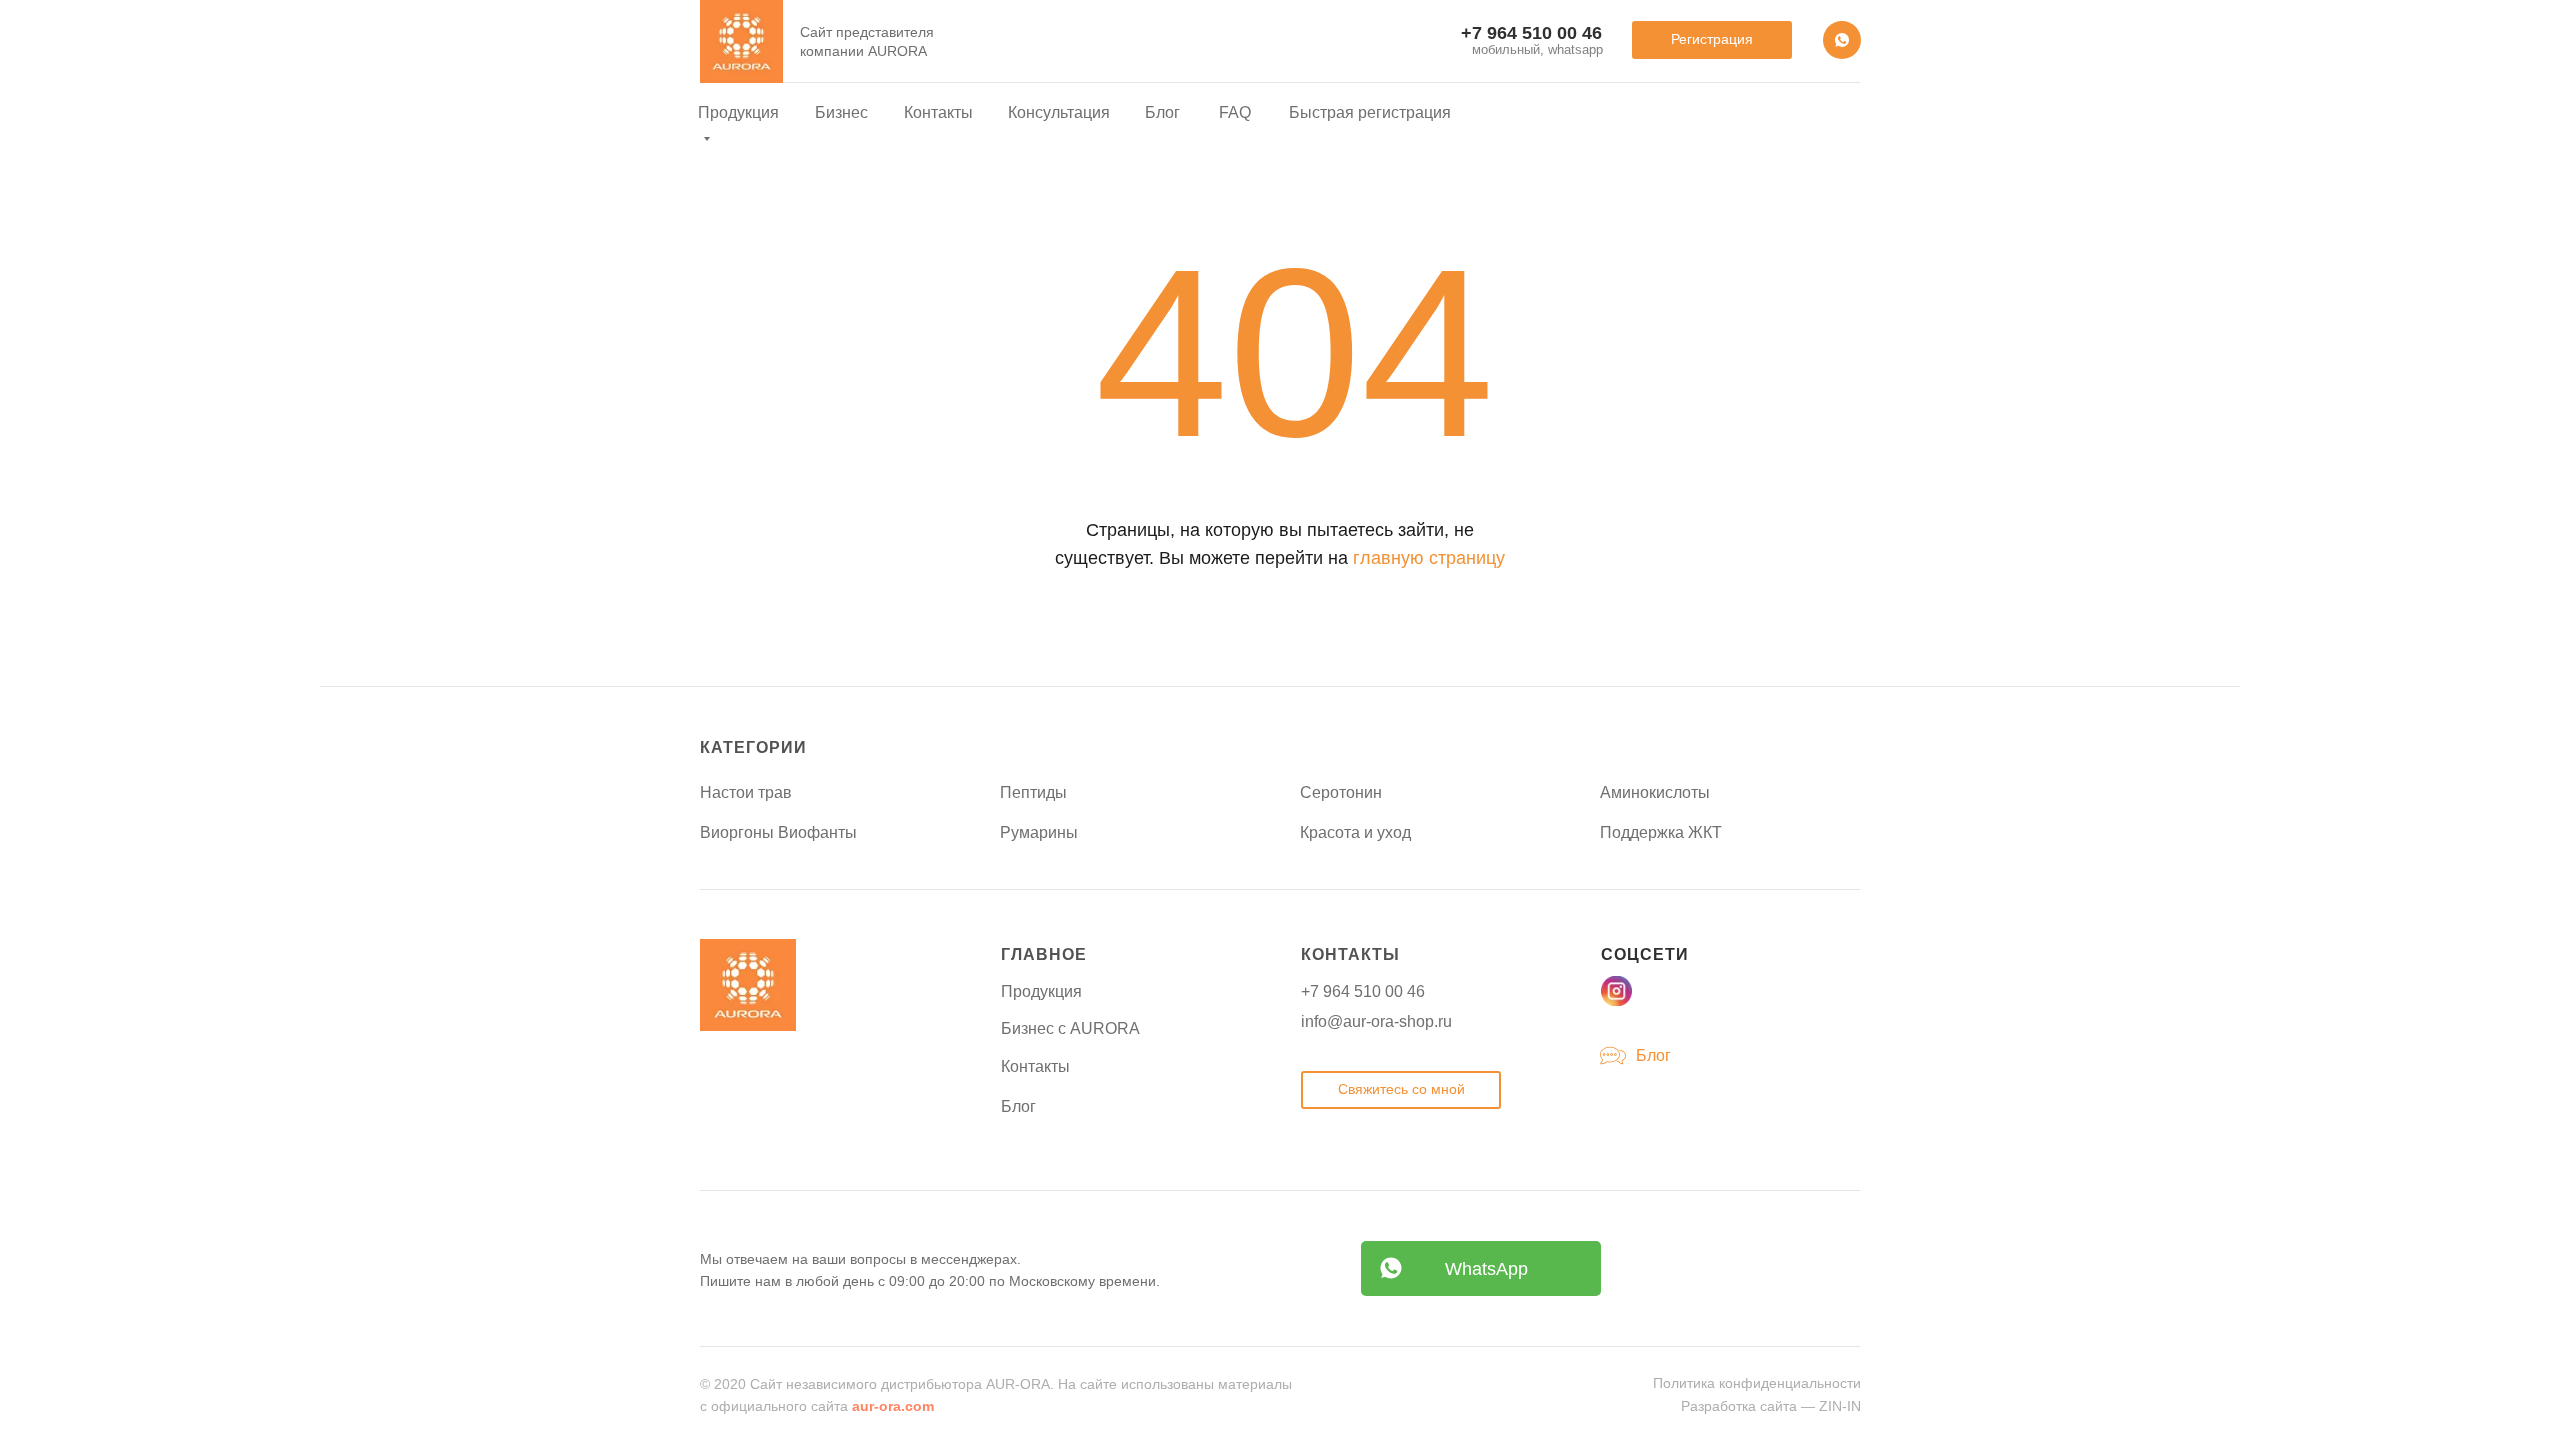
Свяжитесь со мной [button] (1401, 1089)
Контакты (938, 112)
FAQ (1235, 112)
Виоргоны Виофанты (778, 832)
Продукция (1041, 991)
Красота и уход (1355, 832)
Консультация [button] (1059, 112)
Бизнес (841, 112)
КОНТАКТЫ (1350, 954)
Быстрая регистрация (1370, 112)
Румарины (1039, 832)
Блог (1162, 112)
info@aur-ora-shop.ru (1376, 1021)
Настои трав (746, 792)
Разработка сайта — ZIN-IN (1771, 1406)
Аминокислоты (1655, 792)
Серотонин (1341, 792)
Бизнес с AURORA (1070, 1028)
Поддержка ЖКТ (1661, 832)
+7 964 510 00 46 (1363, 991)
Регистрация (1712, 39)
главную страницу (1429, 558)
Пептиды (1033, 792)
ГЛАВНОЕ (1044, 954)
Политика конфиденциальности (1757, 1383)
